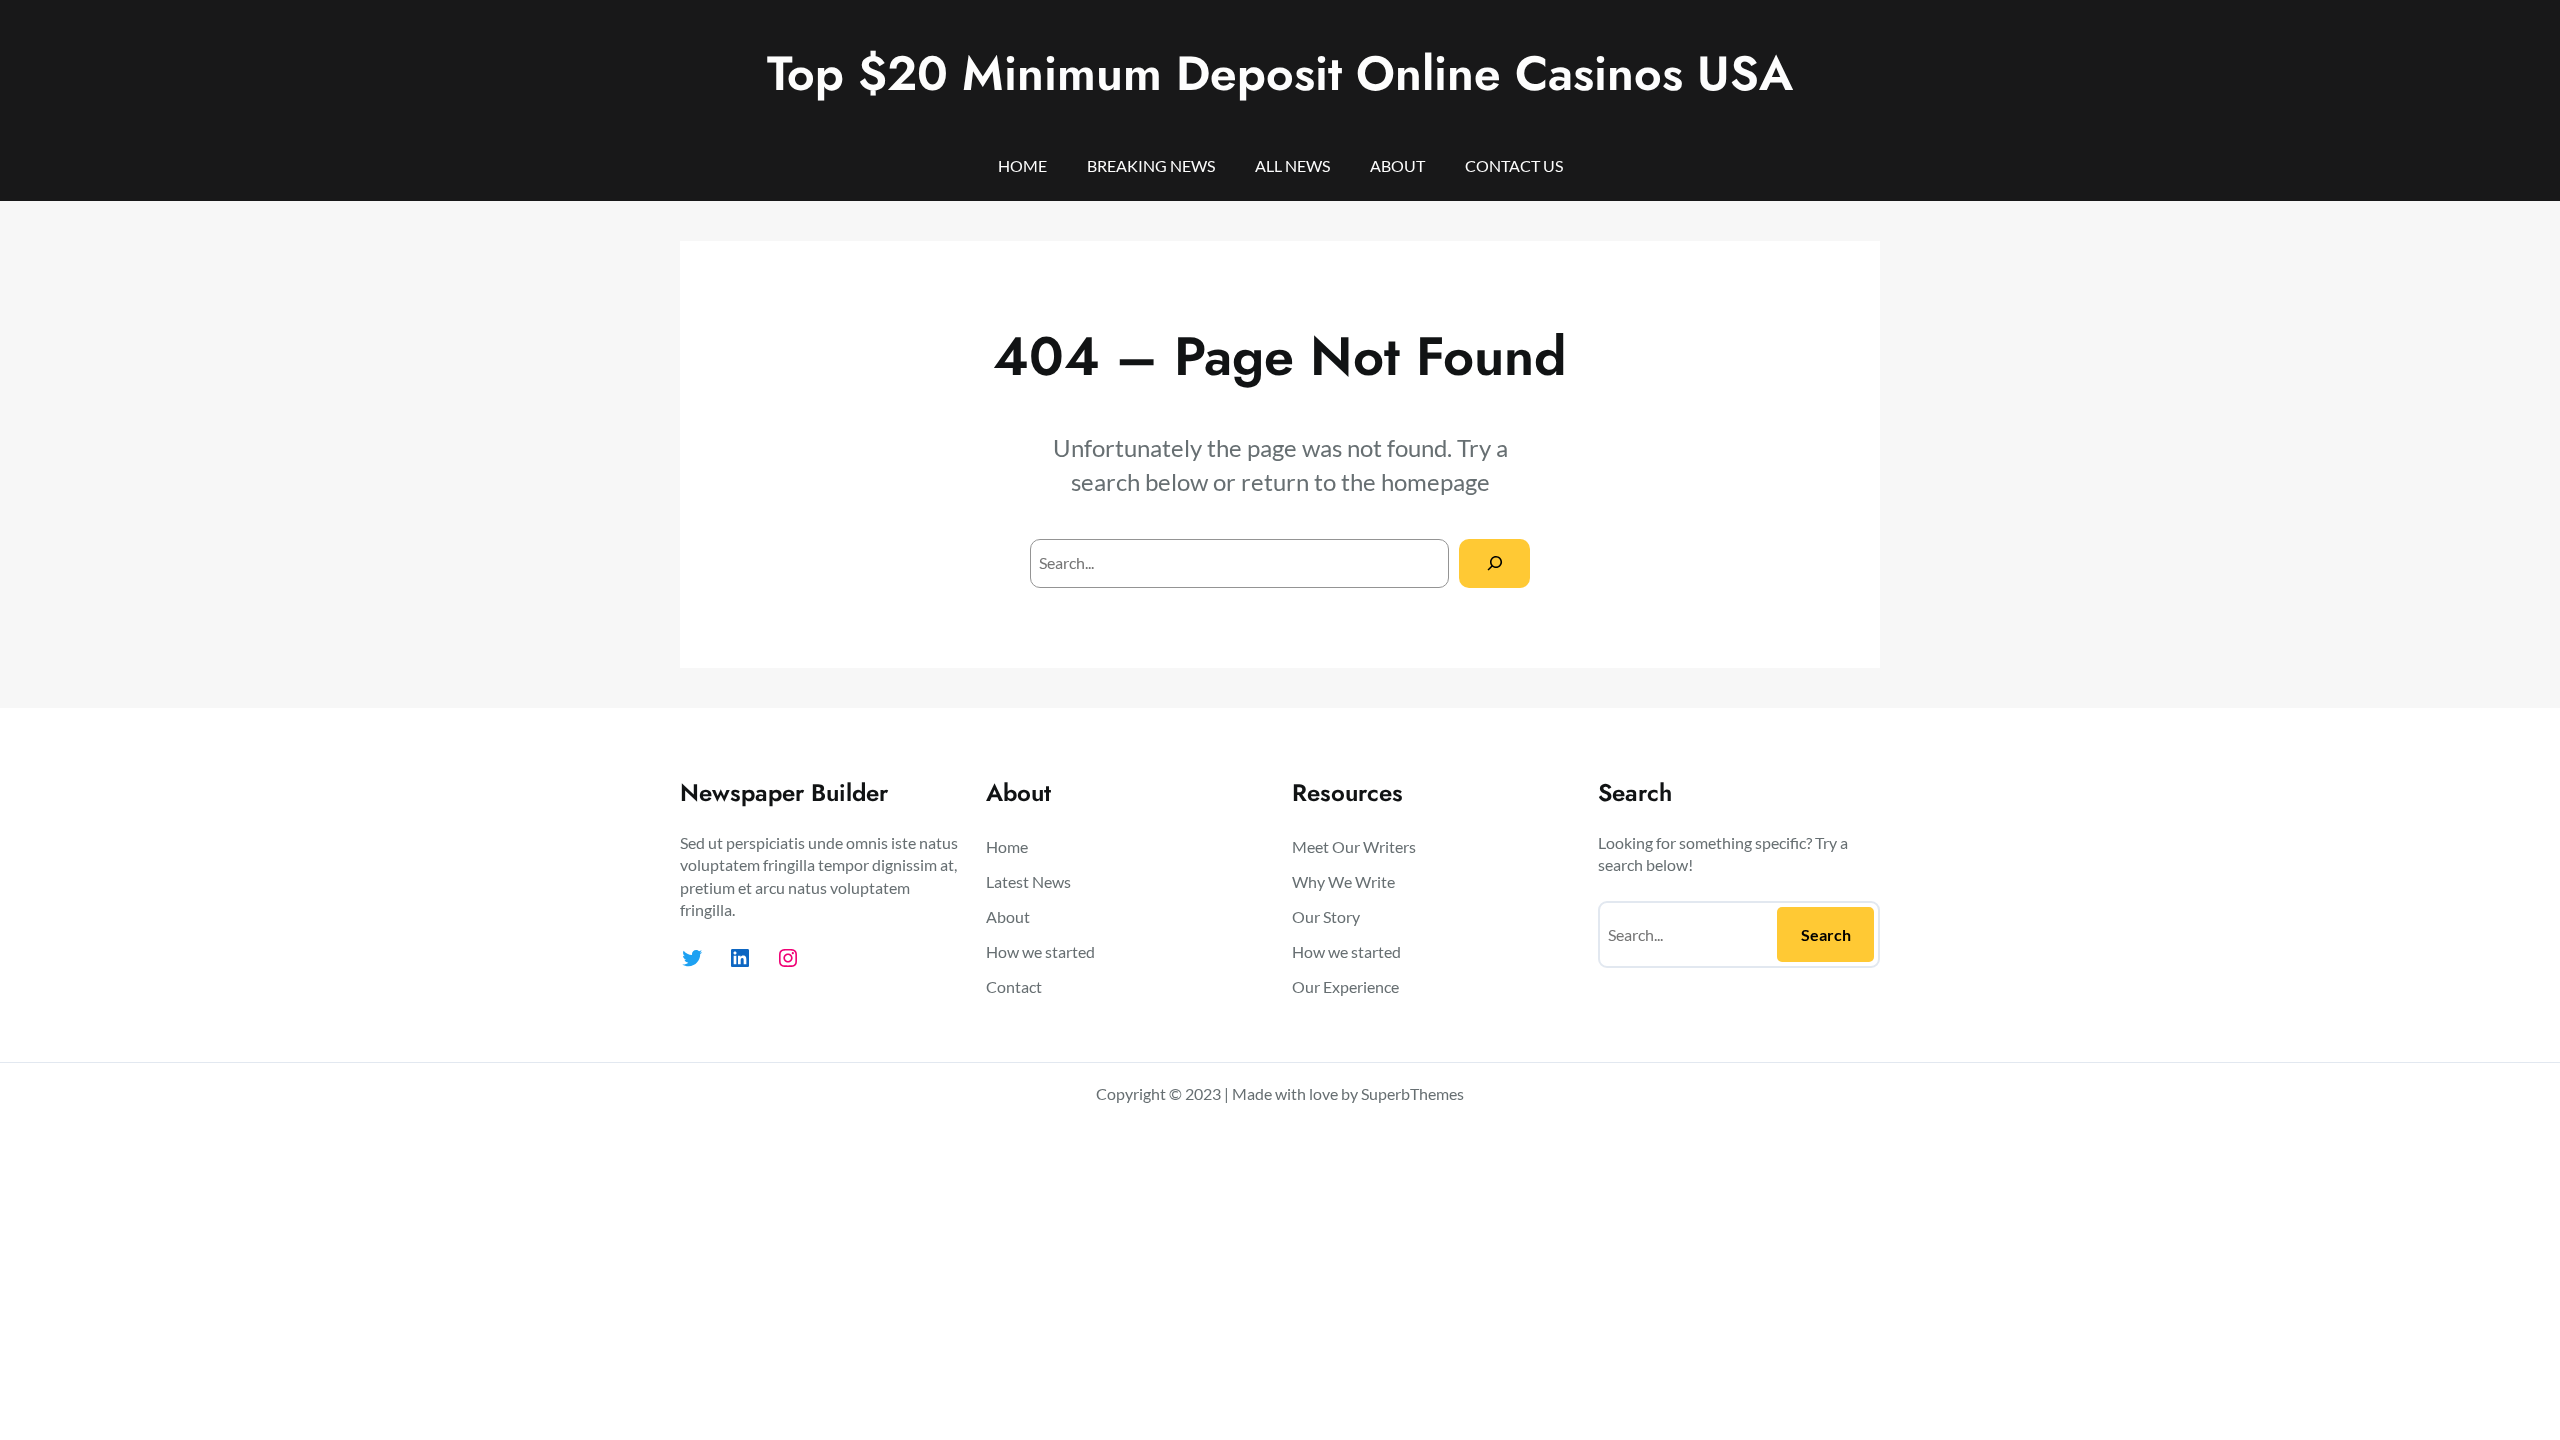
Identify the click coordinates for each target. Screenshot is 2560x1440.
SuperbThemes (1412, 1093)
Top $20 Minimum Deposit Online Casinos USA (1280, 73)
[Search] (1494, 563)
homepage (1435, 481)
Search (1826, 934)
